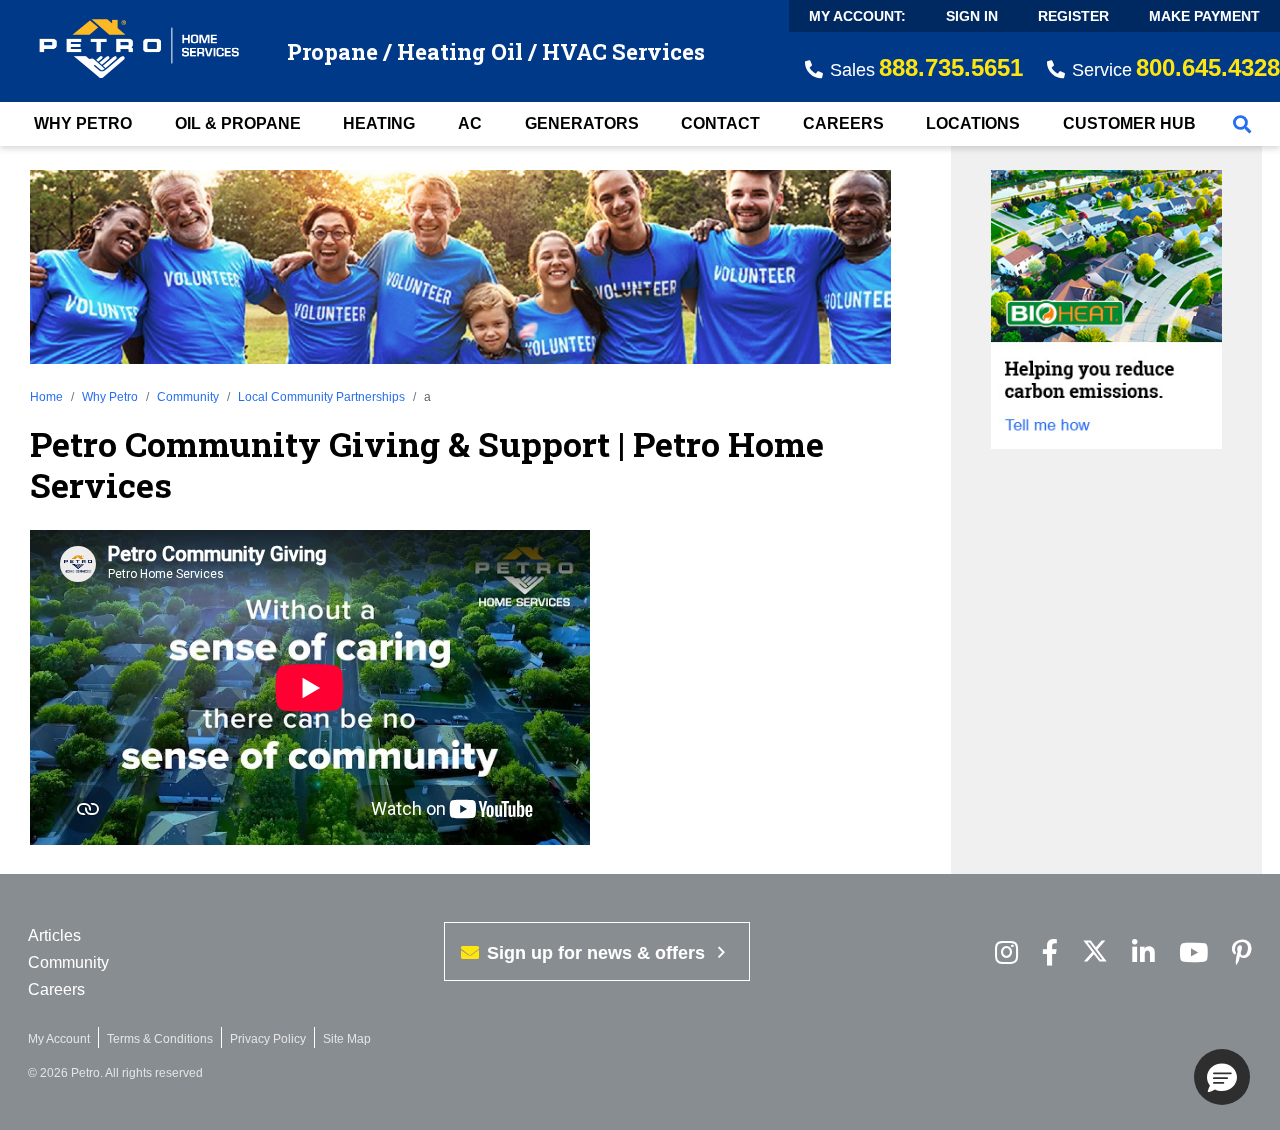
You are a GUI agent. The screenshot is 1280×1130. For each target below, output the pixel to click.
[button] (1222, 1077)
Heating (379, 123)
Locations (973, 123)
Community (188, 397)
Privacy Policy (268, 1039)
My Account (59, 1039)
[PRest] (1006, 953)
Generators (582, 123)
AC (470, 123)
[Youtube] (1193, 953)
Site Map (347, 1039)
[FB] (1050, 953)
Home (46, 397)
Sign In (972, 16)
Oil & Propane (238, 123)
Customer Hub (1129, 123)
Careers (843, 123)
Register (1073, 16)
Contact (720, 123)
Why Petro (83, 123)
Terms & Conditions (160, 1039)
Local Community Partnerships (321, 397)
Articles (54, 935)
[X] (1095, 953)
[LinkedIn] (1143, 953)
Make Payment (1204, 16)
